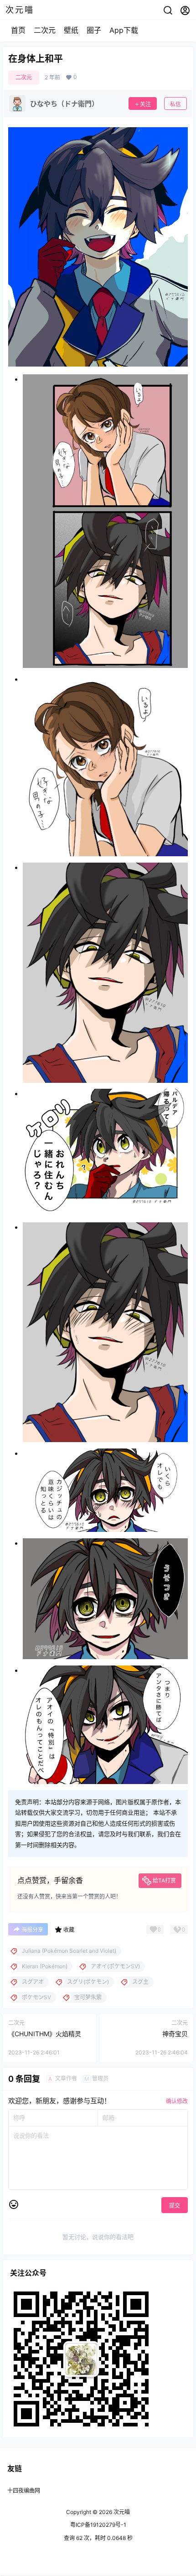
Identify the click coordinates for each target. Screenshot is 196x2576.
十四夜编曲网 (24, 2491)
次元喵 (121, 2512)
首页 (18, 30)
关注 (145, 104)
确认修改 (177, 2101)
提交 (175, 2206)
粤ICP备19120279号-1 (98, 2525)
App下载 (124, 30)
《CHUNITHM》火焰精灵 (45, 2034)
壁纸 (71, 30)
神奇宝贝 (175, 2034)
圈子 (94, 30)
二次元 (45, 30)
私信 (175, 104)
